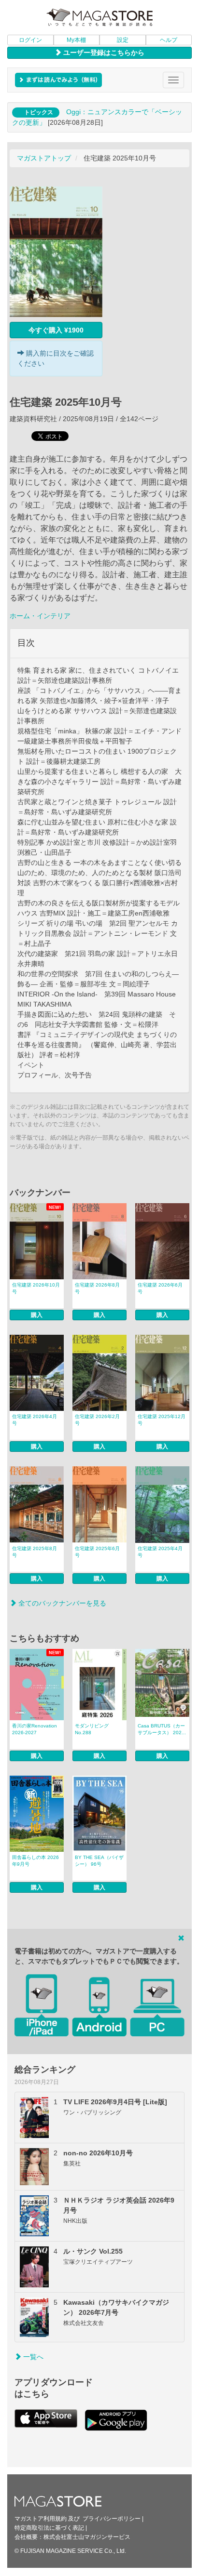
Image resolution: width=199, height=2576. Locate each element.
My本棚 (76, 40)
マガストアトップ (44, 158)
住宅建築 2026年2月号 (97, 1420)
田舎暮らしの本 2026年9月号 (36, 1861)
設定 (123, 40)
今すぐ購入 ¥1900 (56, 330)
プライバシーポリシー (112, 2519)
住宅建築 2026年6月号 (160, 1288)
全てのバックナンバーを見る (61, 1603)
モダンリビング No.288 (92, 1729)
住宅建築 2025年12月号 (162, 1420)
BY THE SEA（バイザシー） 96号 (99, 1861)
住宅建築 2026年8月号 (97, 1288)
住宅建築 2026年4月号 (35, 1420)
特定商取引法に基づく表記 (49, 2528)
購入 (37, 1315)
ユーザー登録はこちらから (103, 53)
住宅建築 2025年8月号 (35, 1552)
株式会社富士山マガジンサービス (87, 2537)
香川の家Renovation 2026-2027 (35, 1729)
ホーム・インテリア (40, 616)
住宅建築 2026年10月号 (36, 1288)
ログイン (30, 40)
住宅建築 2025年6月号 (97, 1552)
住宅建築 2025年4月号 (160, 1552)
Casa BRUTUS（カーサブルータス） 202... (162, 1729)
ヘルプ (169, 40)
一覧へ (32, 2357)
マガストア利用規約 (41, 2519)
